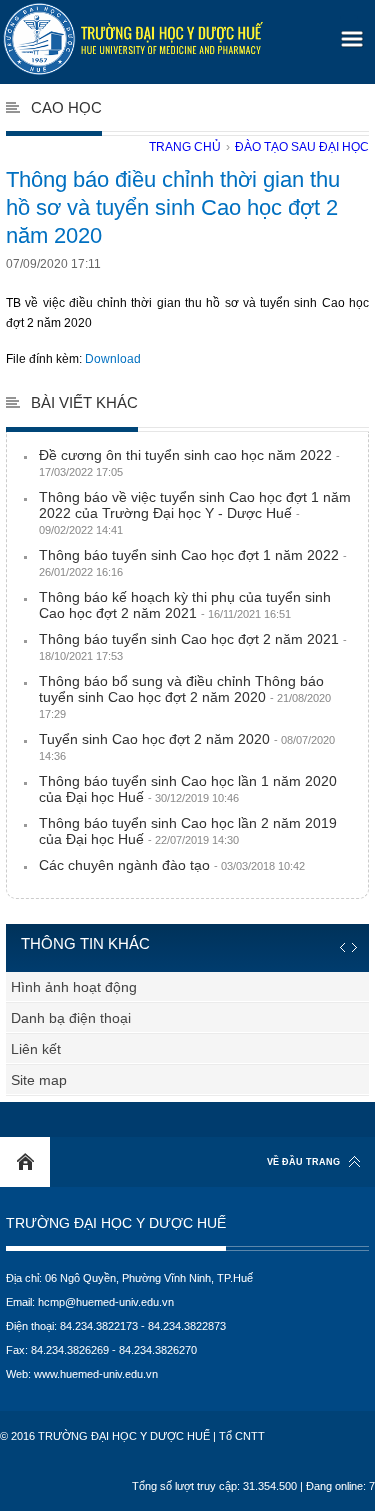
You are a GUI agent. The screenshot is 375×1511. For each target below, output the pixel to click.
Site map (39, 1080)
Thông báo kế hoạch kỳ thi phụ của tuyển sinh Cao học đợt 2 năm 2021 (185, 605)
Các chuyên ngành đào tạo (172, 865)
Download (113, 359)
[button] (349, 32)
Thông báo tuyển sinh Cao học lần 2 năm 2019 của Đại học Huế (188, 831)
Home (25, 1162)
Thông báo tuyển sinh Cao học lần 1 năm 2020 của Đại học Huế (188, 789)
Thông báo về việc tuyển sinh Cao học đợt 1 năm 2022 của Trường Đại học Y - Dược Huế (195, 512)
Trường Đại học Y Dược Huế (116, 1223)
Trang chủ (185, 147)
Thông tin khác (85, 943)
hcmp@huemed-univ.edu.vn (106, 1302)
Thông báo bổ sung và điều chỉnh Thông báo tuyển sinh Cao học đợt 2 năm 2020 (185, 696)
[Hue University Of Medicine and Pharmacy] (133, 39)
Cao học (66, 107)
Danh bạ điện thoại (71, 1018)
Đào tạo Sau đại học (302, 147)
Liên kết (36, 1049)
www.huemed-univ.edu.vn (96, 1374)
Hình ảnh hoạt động (74, 987)
